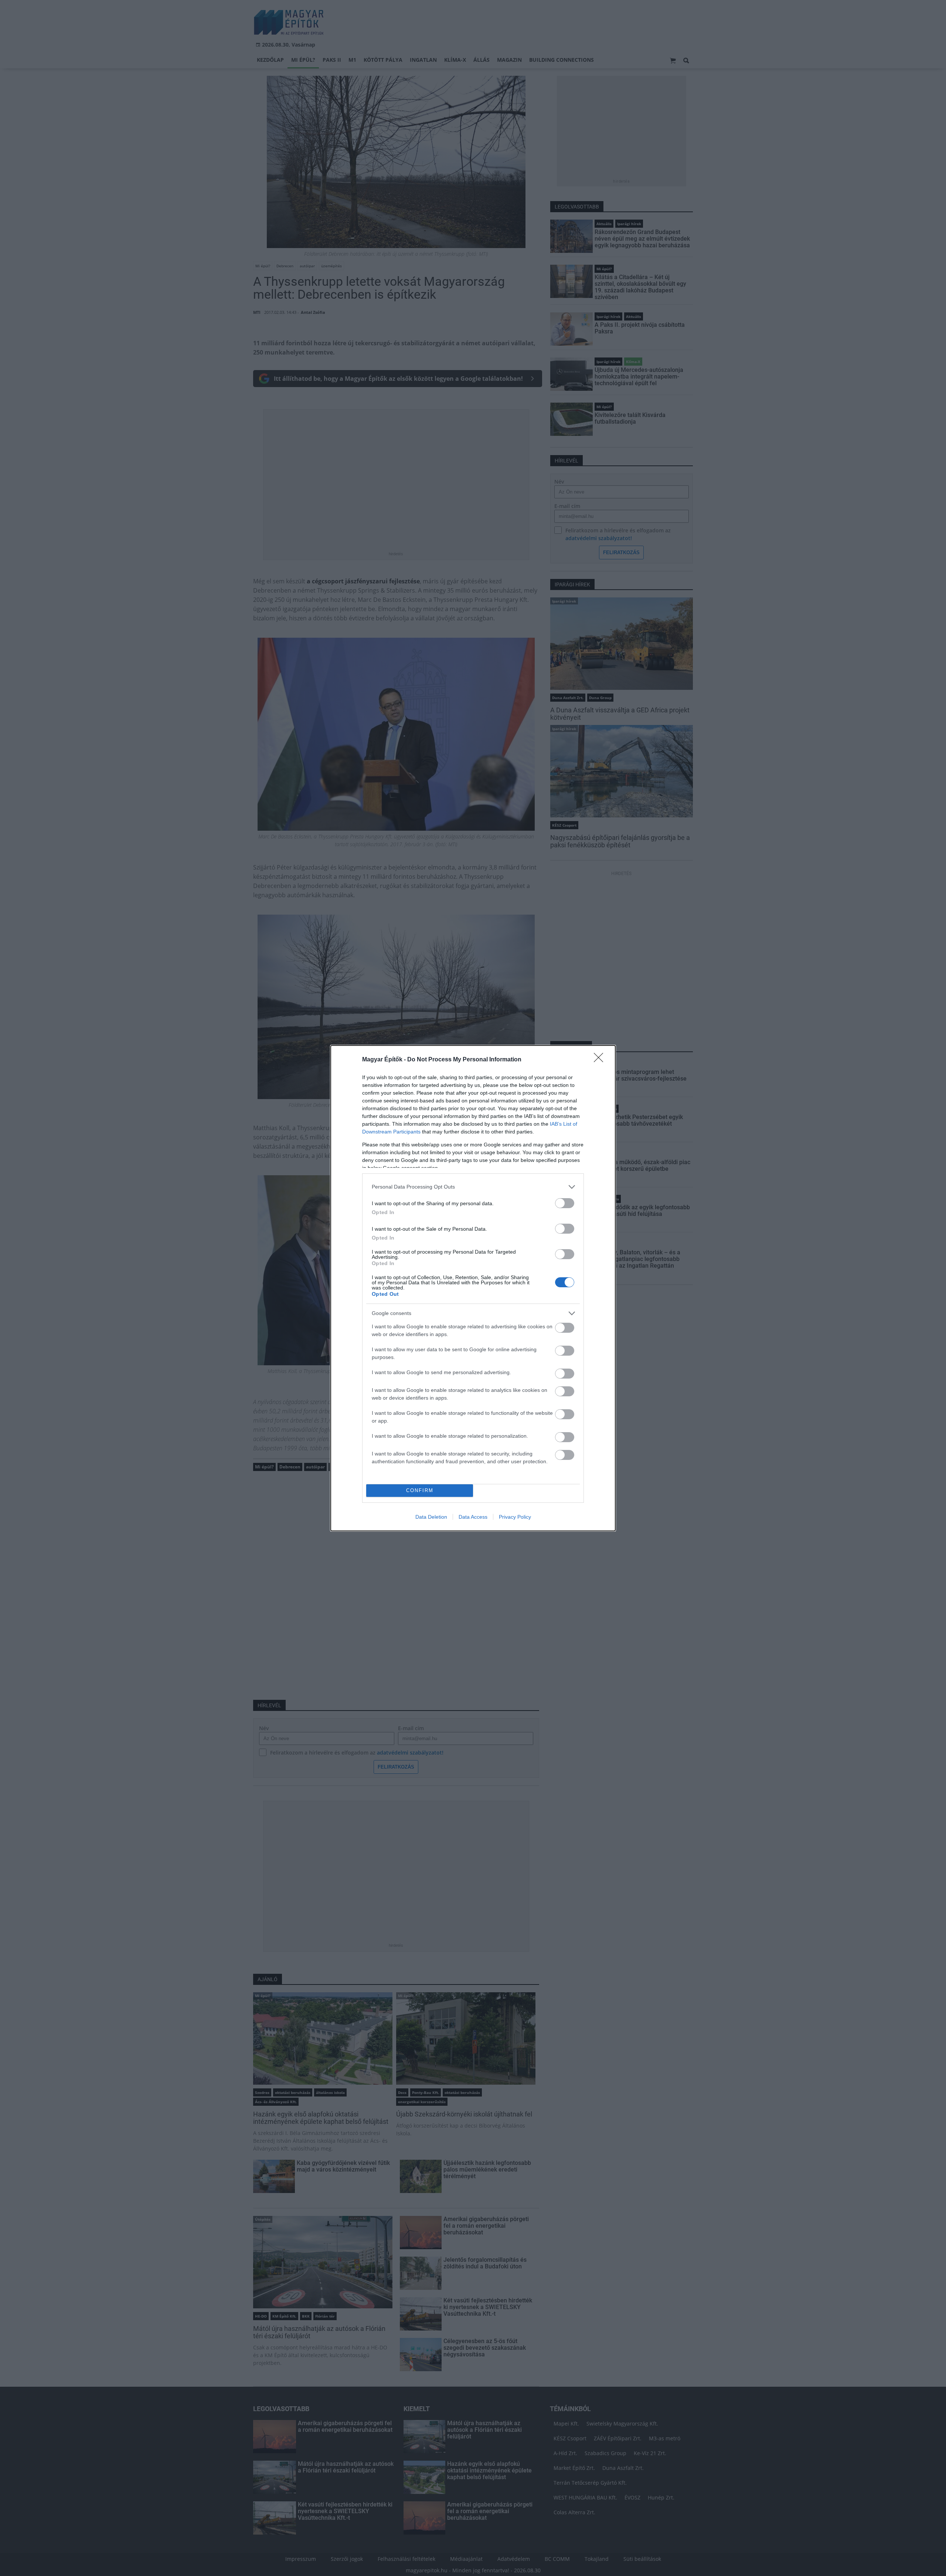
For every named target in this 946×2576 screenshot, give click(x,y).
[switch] (565, 1203)
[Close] (601, 1060)
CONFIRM (420, 1490)
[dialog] (473, 1288)
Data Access (473, 1517)
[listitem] (473, 1187)
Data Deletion (431, 1517)
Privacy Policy (515, 1517)
